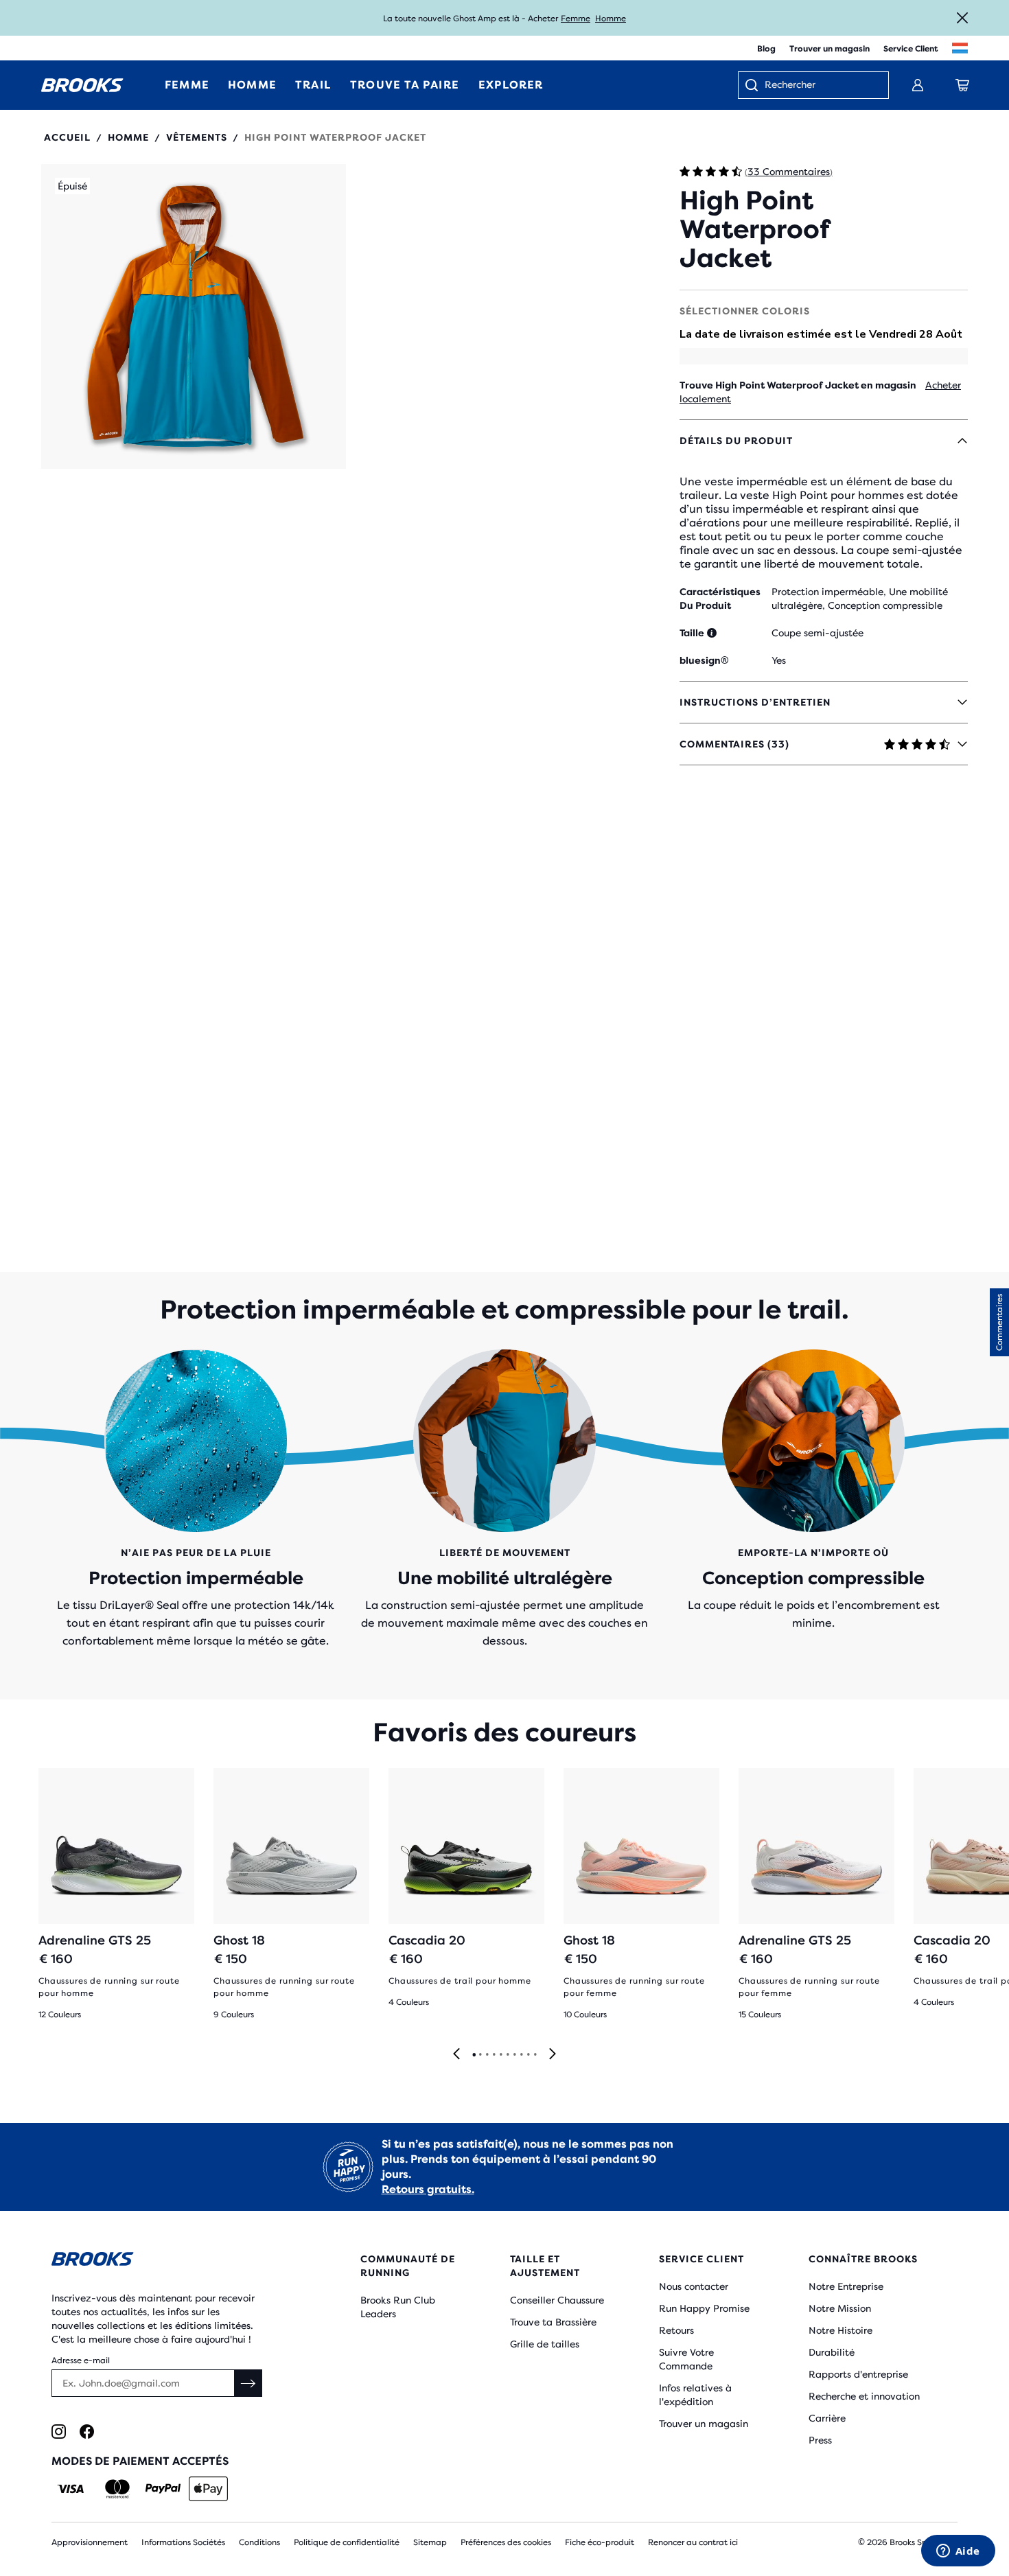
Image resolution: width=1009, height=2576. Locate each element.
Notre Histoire (840, 2330)
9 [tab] (528, 2055)
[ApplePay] (208, 2489)
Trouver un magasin (830, 49)
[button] (194, 316)
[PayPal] (163, 2489)
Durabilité (832, 2352)
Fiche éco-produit (600, 2542)
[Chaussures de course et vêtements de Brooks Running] (82, 85)
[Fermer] (962, 18)
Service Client (911, 49)
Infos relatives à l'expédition (695, 2395)
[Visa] (71, 2489)
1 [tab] (474, 2055)
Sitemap (430, 2542)
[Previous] (456, 2055)
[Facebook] (87, 2432)
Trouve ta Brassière (553, 2322)
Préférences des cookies (506, 2542)
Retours (676, 2330)
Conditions (259, 2542)
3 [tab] (487, 2055)
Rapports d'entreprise (858, 2374)
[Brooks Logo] (165, 2261)
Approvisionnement (90, 2542)
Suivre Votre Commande (686, 2359)
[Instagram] (59, 2432)
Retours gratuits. (428, 2189)
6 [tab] (507, 2055)
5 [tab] (500, 2055)
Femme (576, 19)
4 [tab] (494, 2055)
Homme (611, 19)
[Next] (553, 2055)
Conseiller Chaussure (557, 2300)
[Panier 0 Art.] (962, 85)
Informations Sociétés (183, 2542)
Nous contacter (694, 2286)
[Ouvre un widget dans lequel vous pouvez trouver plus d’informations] (958, 2552)
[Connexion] (918, 85)
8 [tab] (521, 2055)
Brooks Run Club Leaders (398, 2307)
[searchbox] (820, 86)
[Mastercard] (117, 2489)
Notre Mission (840, 2308)
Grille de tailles (545, 2344)
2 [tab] (480, 2055)
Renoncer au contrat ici (693, 2542)
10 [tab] (535, 2055)
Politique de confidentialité (347, 2542)
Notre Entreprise (846, 2286)
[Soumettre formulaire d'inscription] (248, 2383)
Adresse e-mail (81, 2360)
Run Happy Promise (704, 2308)
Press (820, 2440)
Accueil (67, 137)
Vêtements (197, 137)
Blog (766, 49)
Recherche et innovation (864, 2396)
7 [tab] (514, 2055)
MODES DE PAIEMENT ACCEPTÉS (140, 2461)
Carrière (827, 2418)
